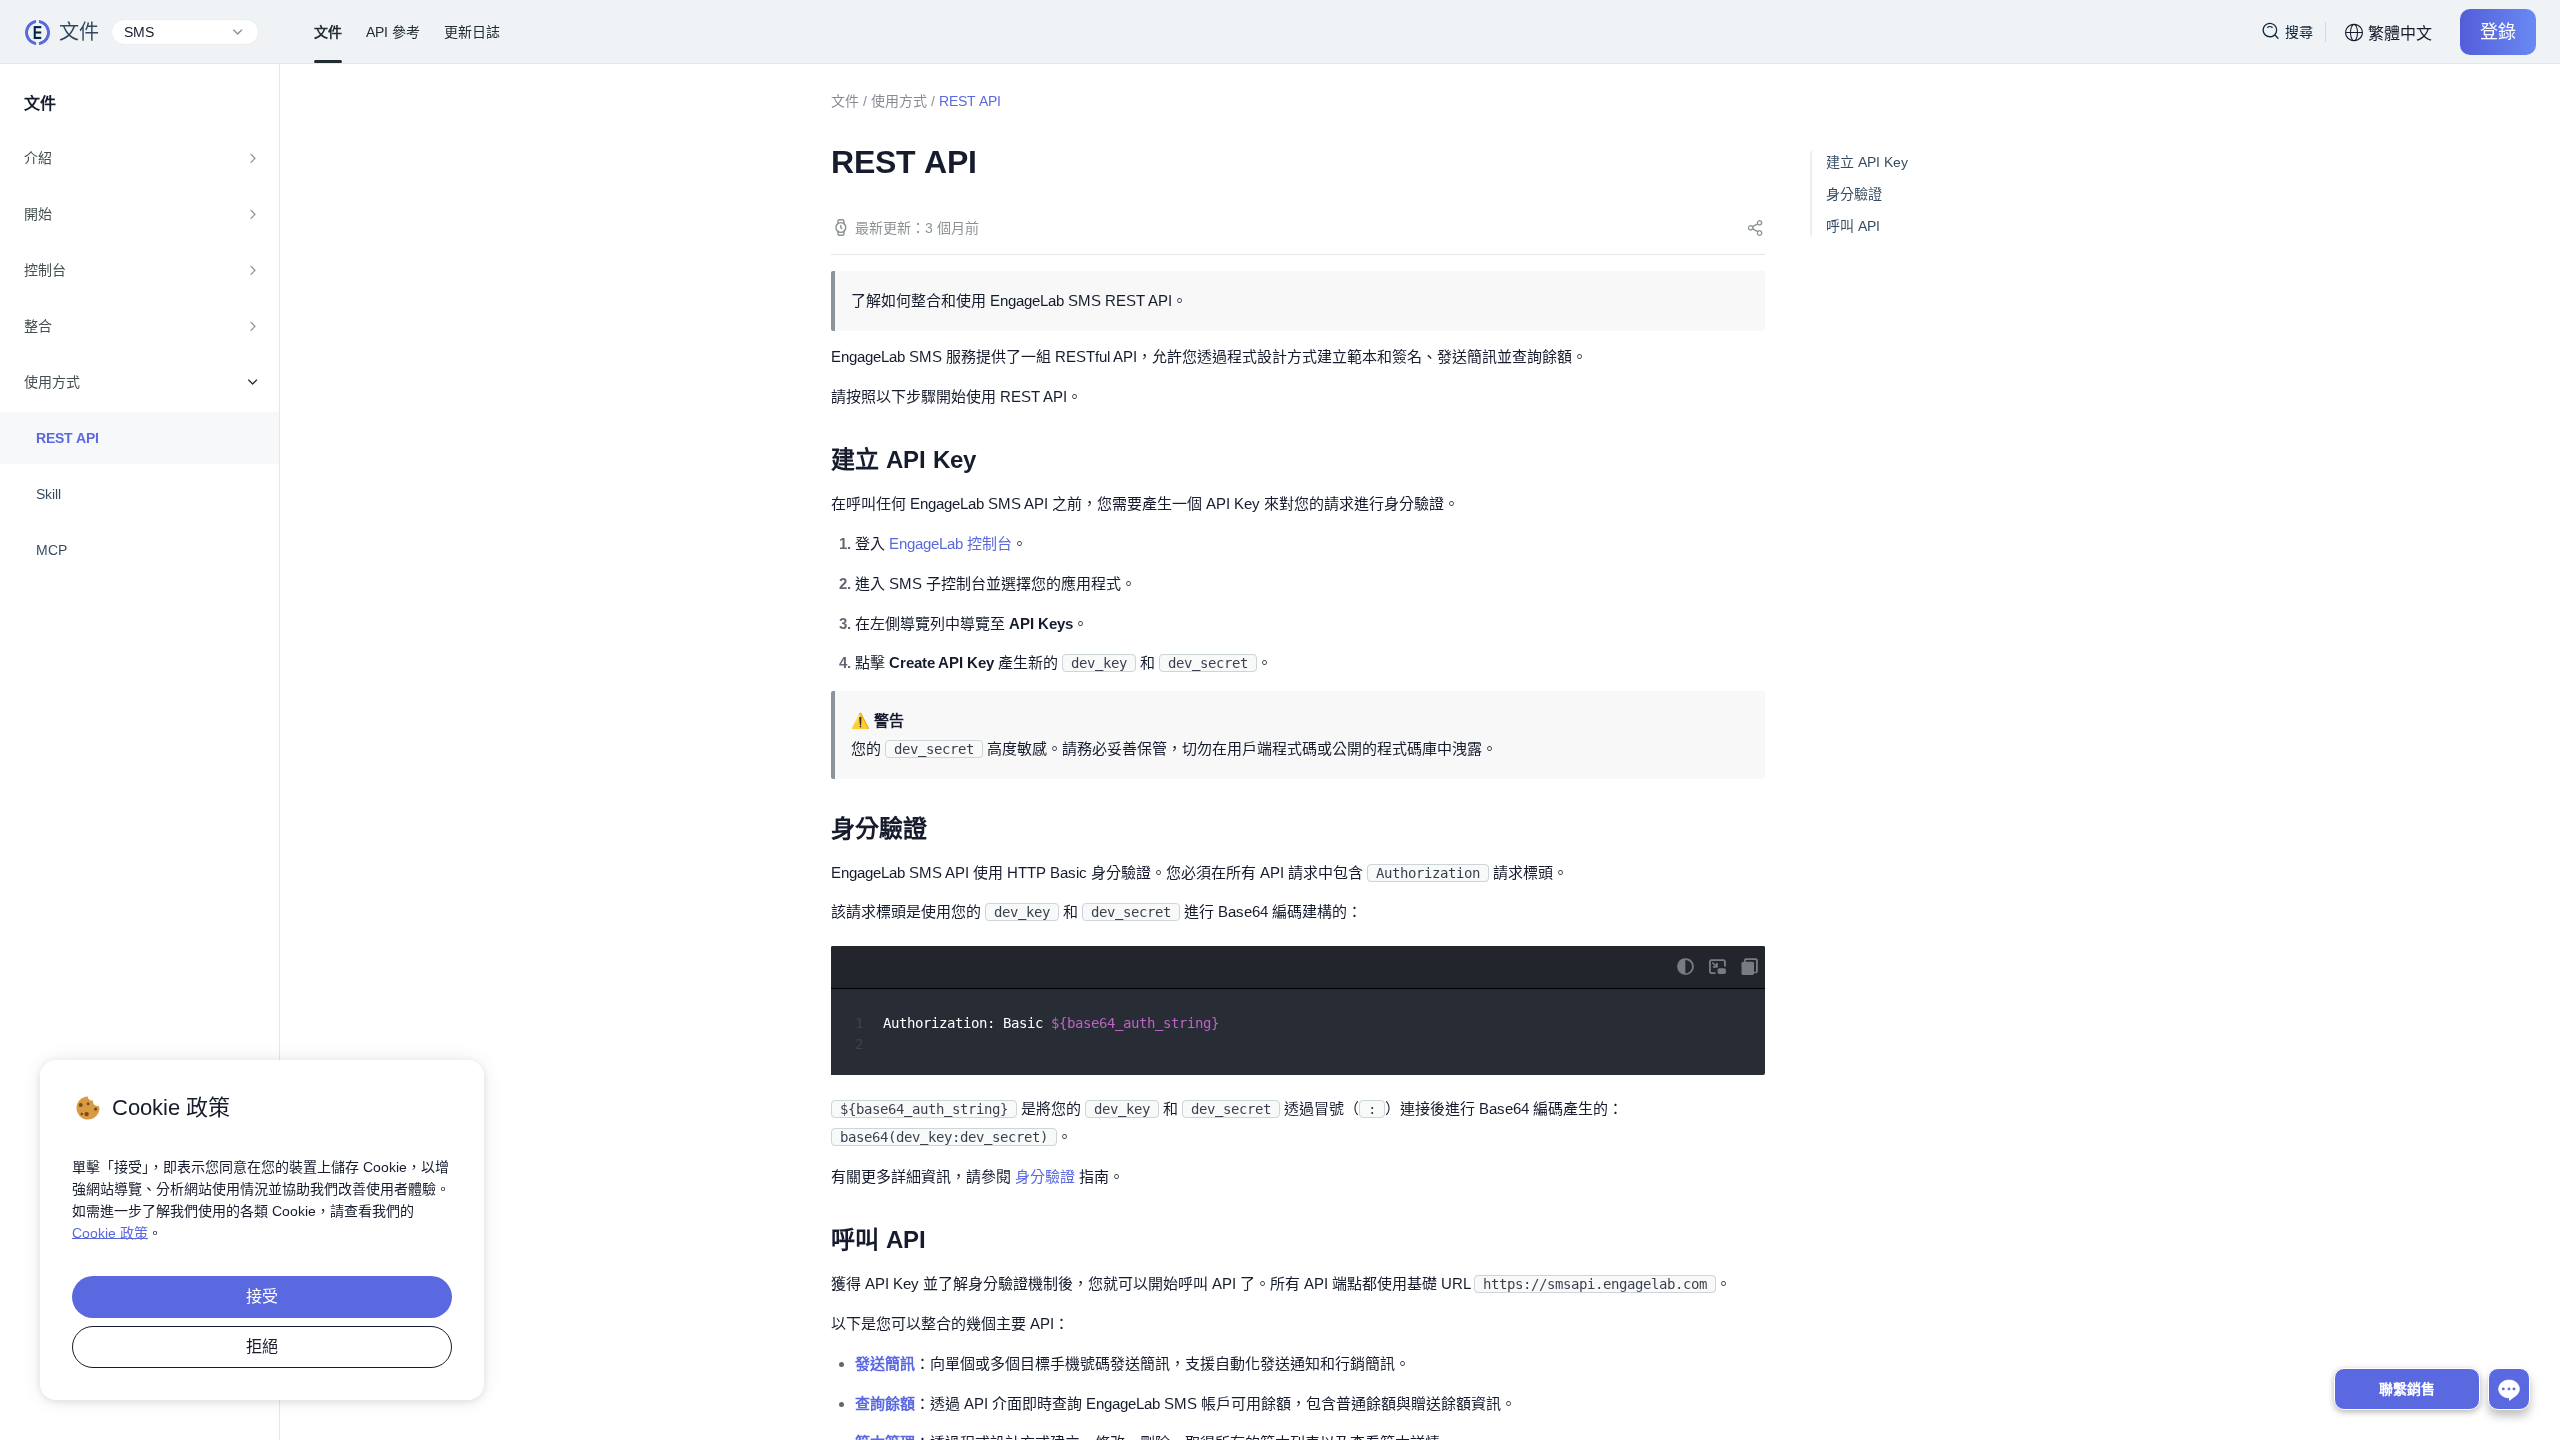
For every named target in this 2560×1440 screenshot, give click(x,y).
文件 (79, 32)
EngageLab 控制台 (950, 543)
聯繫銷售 (2407, 1389)
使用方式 (899, 101)
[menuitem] (139, 158)
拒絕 (262, 1346)
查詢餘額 (885, 1403)
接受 (262, 1296)
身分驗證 (1045, 1176)
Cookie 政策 (110, 1233)
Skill (48, 494)
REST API (67, 438)
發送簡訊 (885, 1363)
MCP (51, 550)
